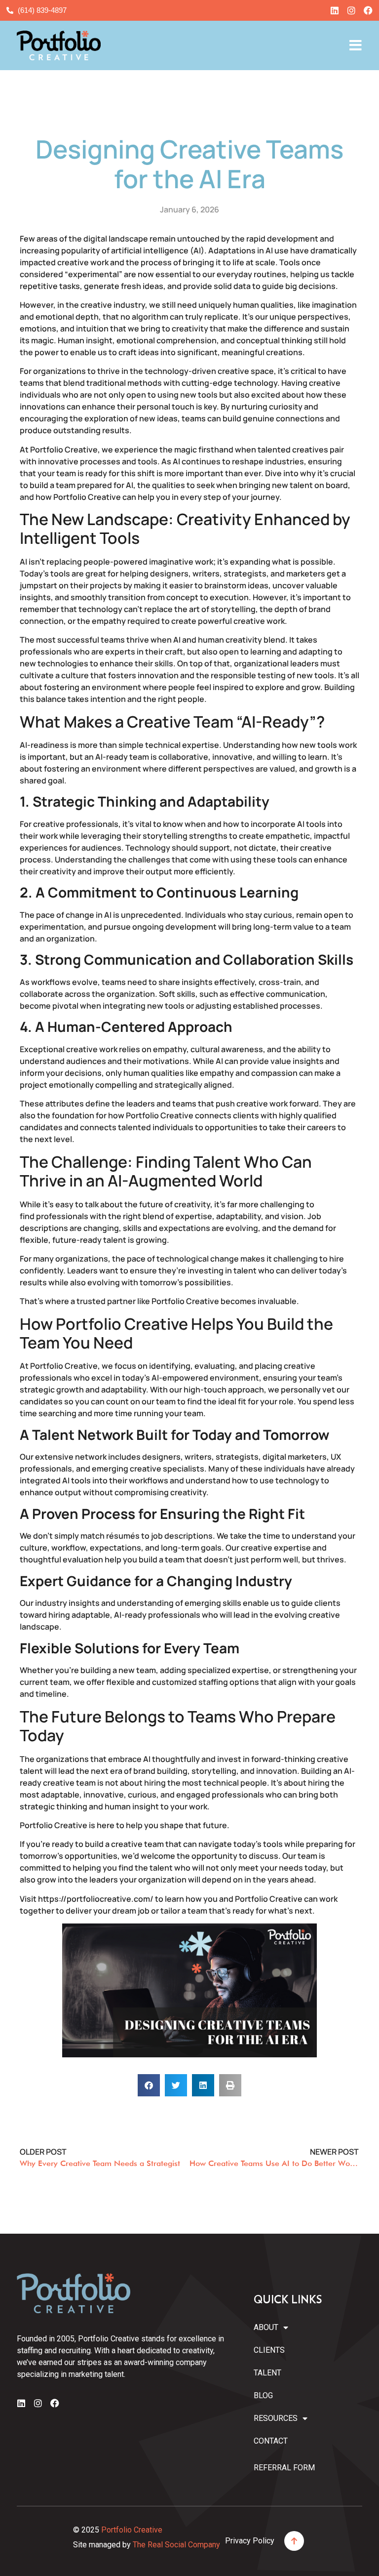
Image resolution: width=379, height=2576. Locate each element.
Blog (263, 2395)
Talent (267, 2373)
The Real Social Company (176, 2545)
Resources (273, 2418)
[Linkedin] (335, 10)
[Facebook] (368, 10)
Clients (269, 2350)
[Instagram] (351, 10)
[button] (149, 2085)
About (266, 2327)
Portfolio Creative (132, 2530)
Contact (271, 2441)
